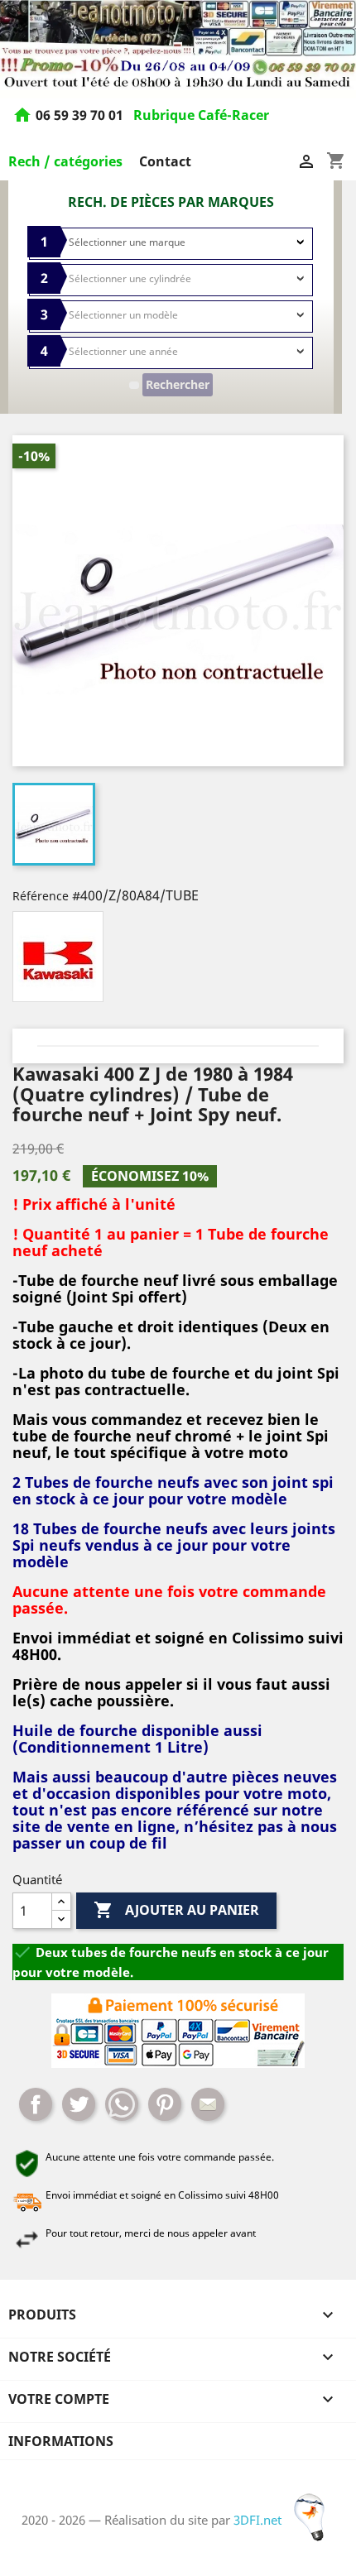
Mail (208, 2104)
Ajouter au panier (176, 1910)
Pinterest (165, 2104)
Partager (36, 2104)
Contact (165, 161)
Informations (61, 2441)
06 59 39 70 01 (81, 116)
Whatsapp (122, 2104)
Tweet (79, 2104)
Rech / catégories (65, 161)
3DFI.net (259, 2520)
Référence (41, 896)
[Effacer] (134, 385)
